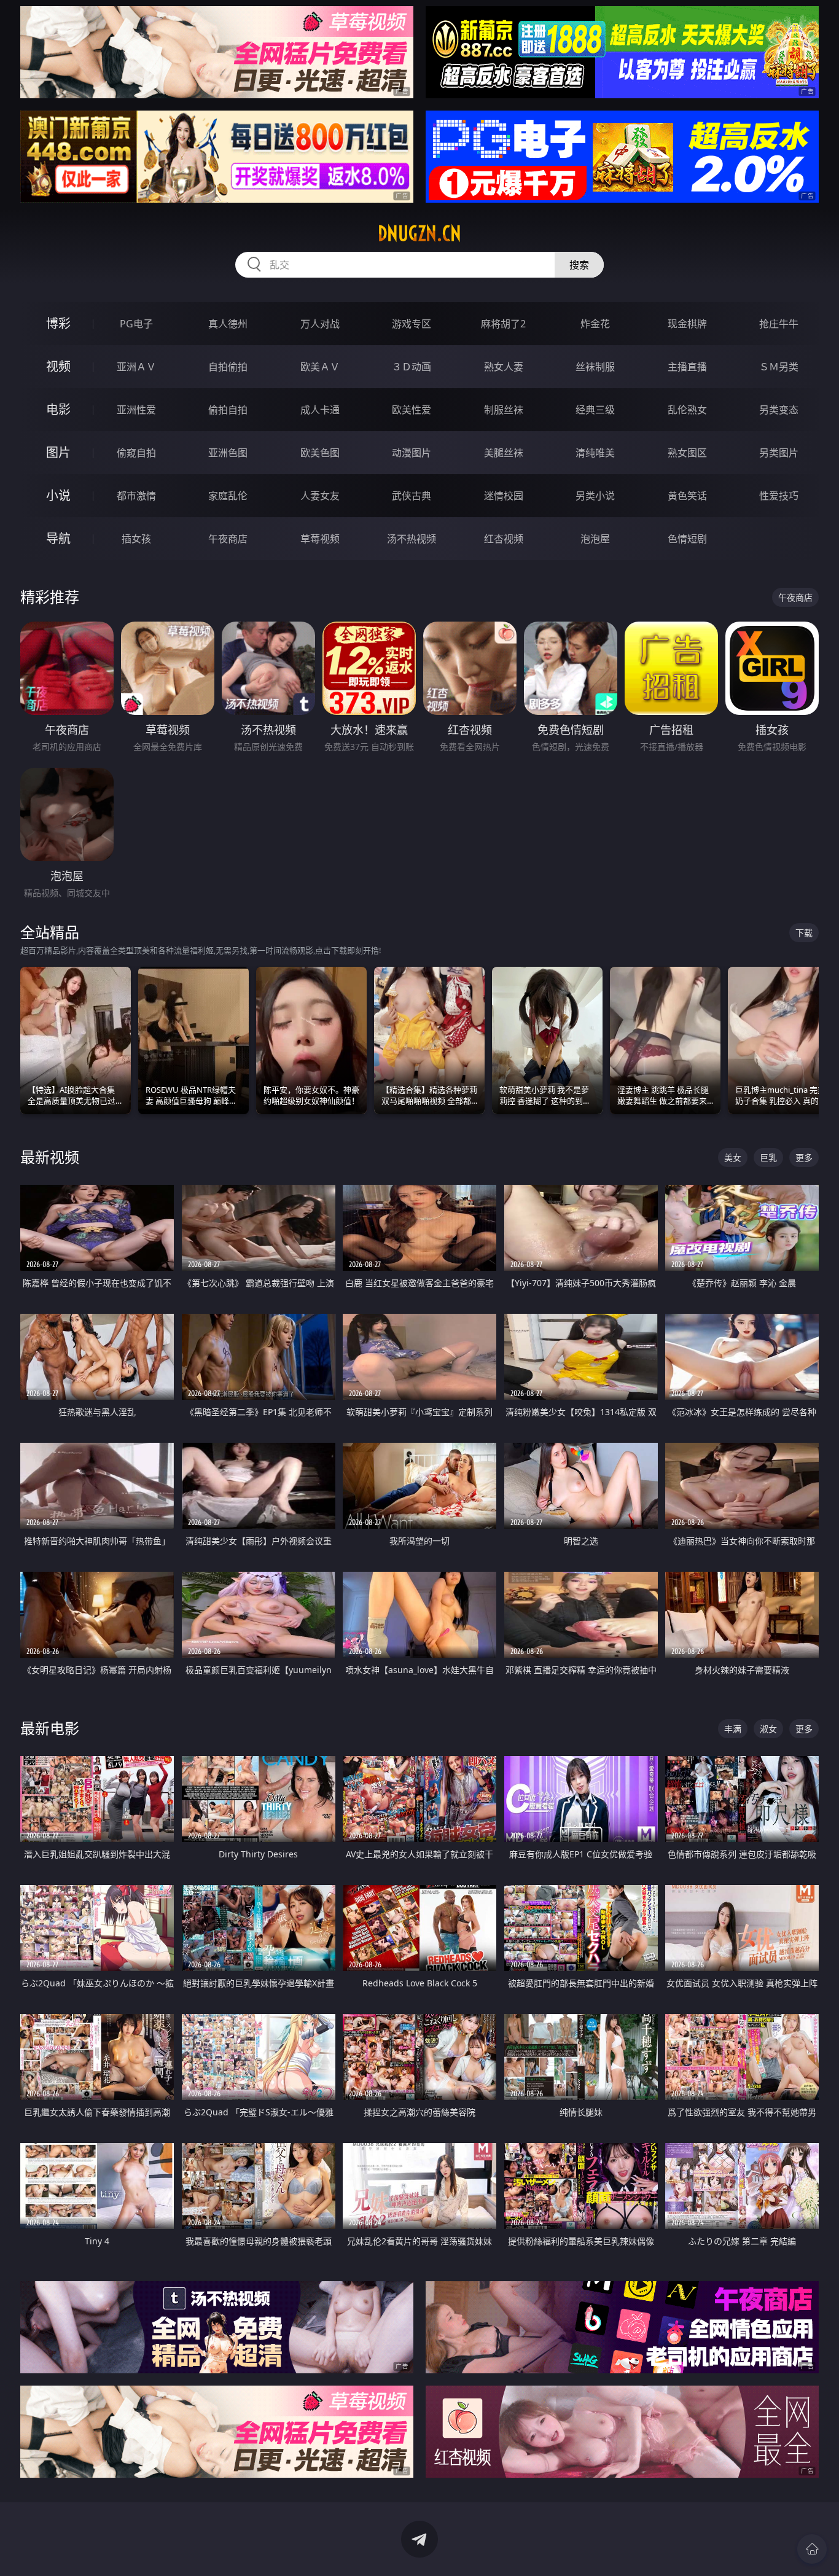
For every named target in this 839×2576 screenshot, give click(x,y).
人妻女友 (320, 496)
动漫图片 (412, 453)
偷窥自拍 (136, 453)
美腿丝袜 (504, 453)
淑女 (768, 1729)
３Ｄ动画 (412, 367)
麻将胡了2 (503, 324)
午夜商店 (228, 539)
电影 (58, 409)
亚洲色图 (228, 453)
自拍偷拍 (228, 367)
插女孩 (136, 539)
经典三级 (595, 410)
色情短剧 (687, 539)
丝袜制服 (595, 367)
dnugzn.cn (419, 233)
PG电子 (136, 324)
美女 (733, 1157)
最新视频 (50, 1157)
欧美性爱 (412, 410)
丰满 (733, 1729)
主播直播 (687, 367)
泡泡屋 (595, 539)
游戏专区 (412, 324)
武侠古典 (412, 496)
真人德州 (228, 324)
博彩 (58, 323)
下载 (804, 933)
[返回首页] (812, 2549)
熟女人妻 (504, 367)
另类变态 (779, 410)
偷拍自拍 (228, 410)
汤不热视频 (412, 539)
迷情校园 (504, 496)
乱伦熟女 (687, 410)
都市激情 (136, 496)
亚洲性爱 (136, 410)
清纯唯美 (595, 453)
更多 (804, 1157)
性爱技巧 (779, 496)
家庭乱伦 (228, 496)
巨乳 (768, 1157)
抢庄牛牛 (779, 324)
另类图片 (779, 453)
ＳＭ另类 (779, 367)
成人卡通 (320, 410)
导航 (58, 538)
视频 (58, 366)
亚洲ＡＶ (136, 367)
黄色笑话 (687, 496)
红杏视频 (504, 539)
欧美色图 (320, 453)
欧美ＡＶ (320, 367)
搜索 (579, 265)
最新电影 (50, 1728)
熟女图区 (687, 453)
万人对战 (320, 324)
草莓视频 (320, 539)
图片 (58, 452)
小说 (58, 495)
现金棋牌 (687, 324)
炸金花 (595, 324)
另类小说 (595, 496)
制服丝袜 (504, 410)
